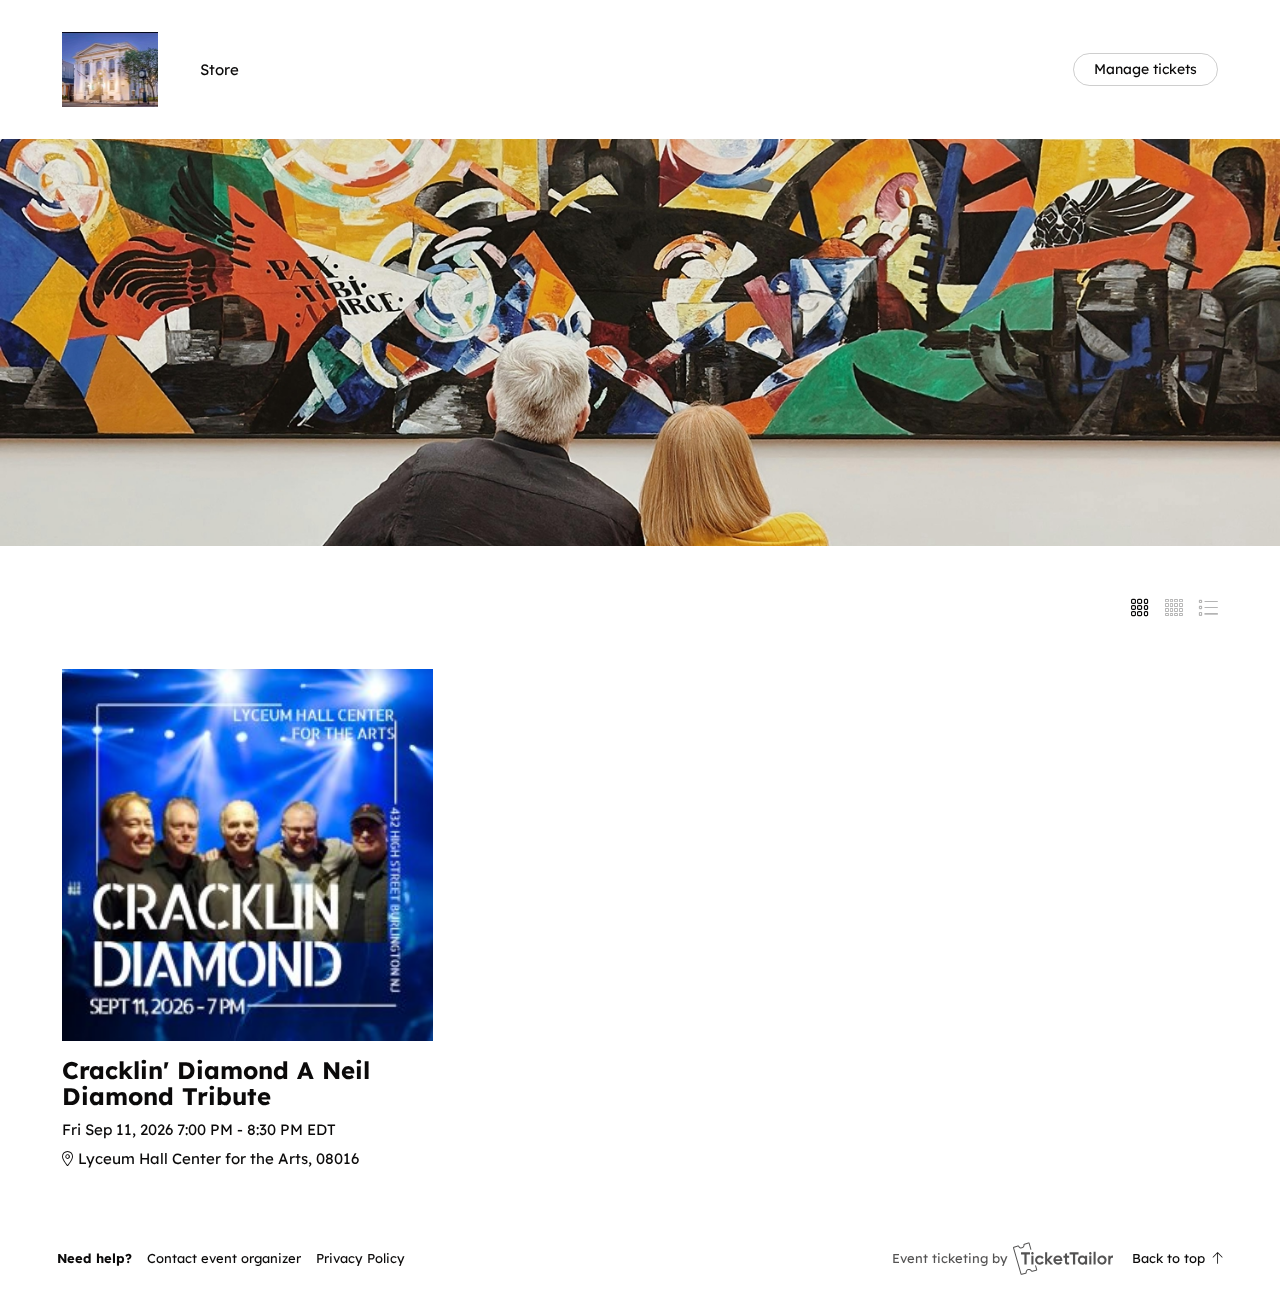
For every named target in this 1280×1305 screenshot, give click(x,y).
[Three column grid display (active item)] (1140, 608)
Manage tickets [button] (1145, 68)
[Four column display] (1174, 608)
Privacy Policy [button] (360, 1258)
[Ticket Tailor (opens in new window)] (1063, 1258)
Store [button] (219, 69)
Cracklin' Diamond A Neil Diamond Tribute (216, 1083)
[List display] (1208, 608)
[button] (224, 1258)
